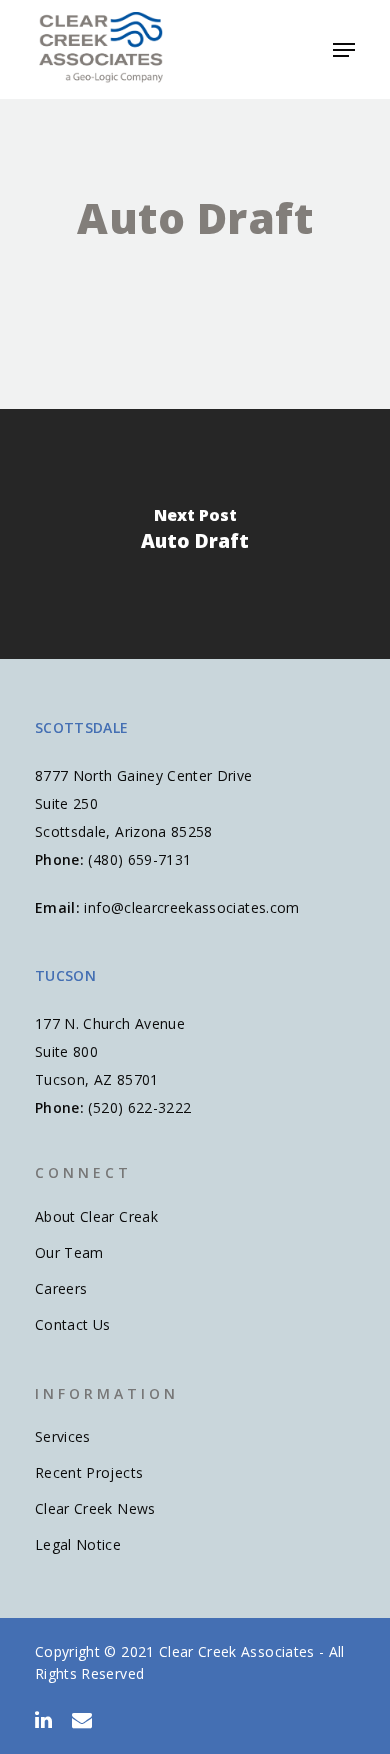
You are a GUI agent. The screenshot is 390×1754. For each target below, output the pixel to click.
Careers (61, 1288)
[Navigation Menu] (344, 50)
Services (63, 1436)
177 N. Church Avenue (110, 1023)
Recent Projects (89, 1472)
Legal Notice (78, 1544)
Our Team (69, 1252)
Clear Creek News (95, 1508)
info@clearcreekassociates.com (191, 907)
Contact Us (73, 1324)
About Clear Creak (96, 1216)
